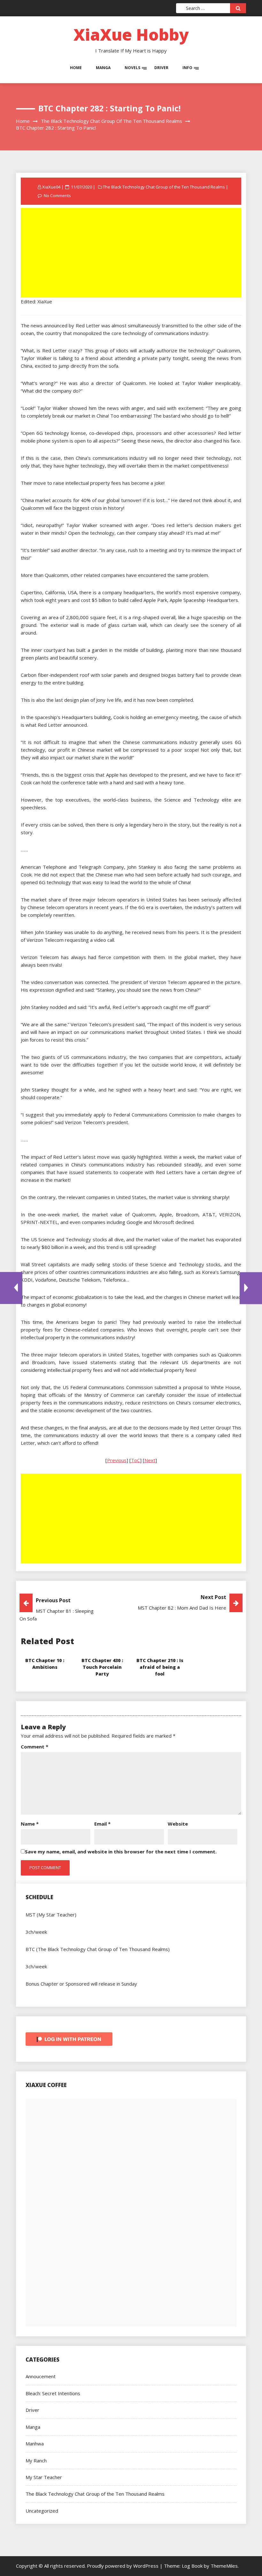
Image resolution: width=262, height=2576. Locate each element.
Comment (35, 1747)
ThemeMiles (224, 2566)
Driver (161, 68)
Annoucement (41, 2376)
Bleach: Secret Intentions (53, 2393)
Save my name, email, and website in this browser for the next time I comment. (121, 1852)
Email (102, 1824)
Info (187, 68)
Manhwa (35, 2444)
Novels (132, 68)
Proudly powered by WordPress (123, 2566)
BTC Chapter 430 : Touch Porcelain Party (102, 1667)
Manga (103, 68)
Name (30, 1824)
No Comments (57, 196)
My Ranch (36, 2460)
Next (150, 1460)
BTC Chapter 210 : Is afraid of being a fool (160, 1667)
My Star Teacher (44, 2477)
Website (178, 1824)
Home (76, 68)
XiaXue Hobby (131, 35)
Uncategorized (42, 2511)
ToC (135, 1460)
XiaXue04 (51, 187)
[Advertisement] (132, 253)
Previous (117, 1460)
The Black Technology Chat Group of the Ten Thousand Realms (164, 187)
